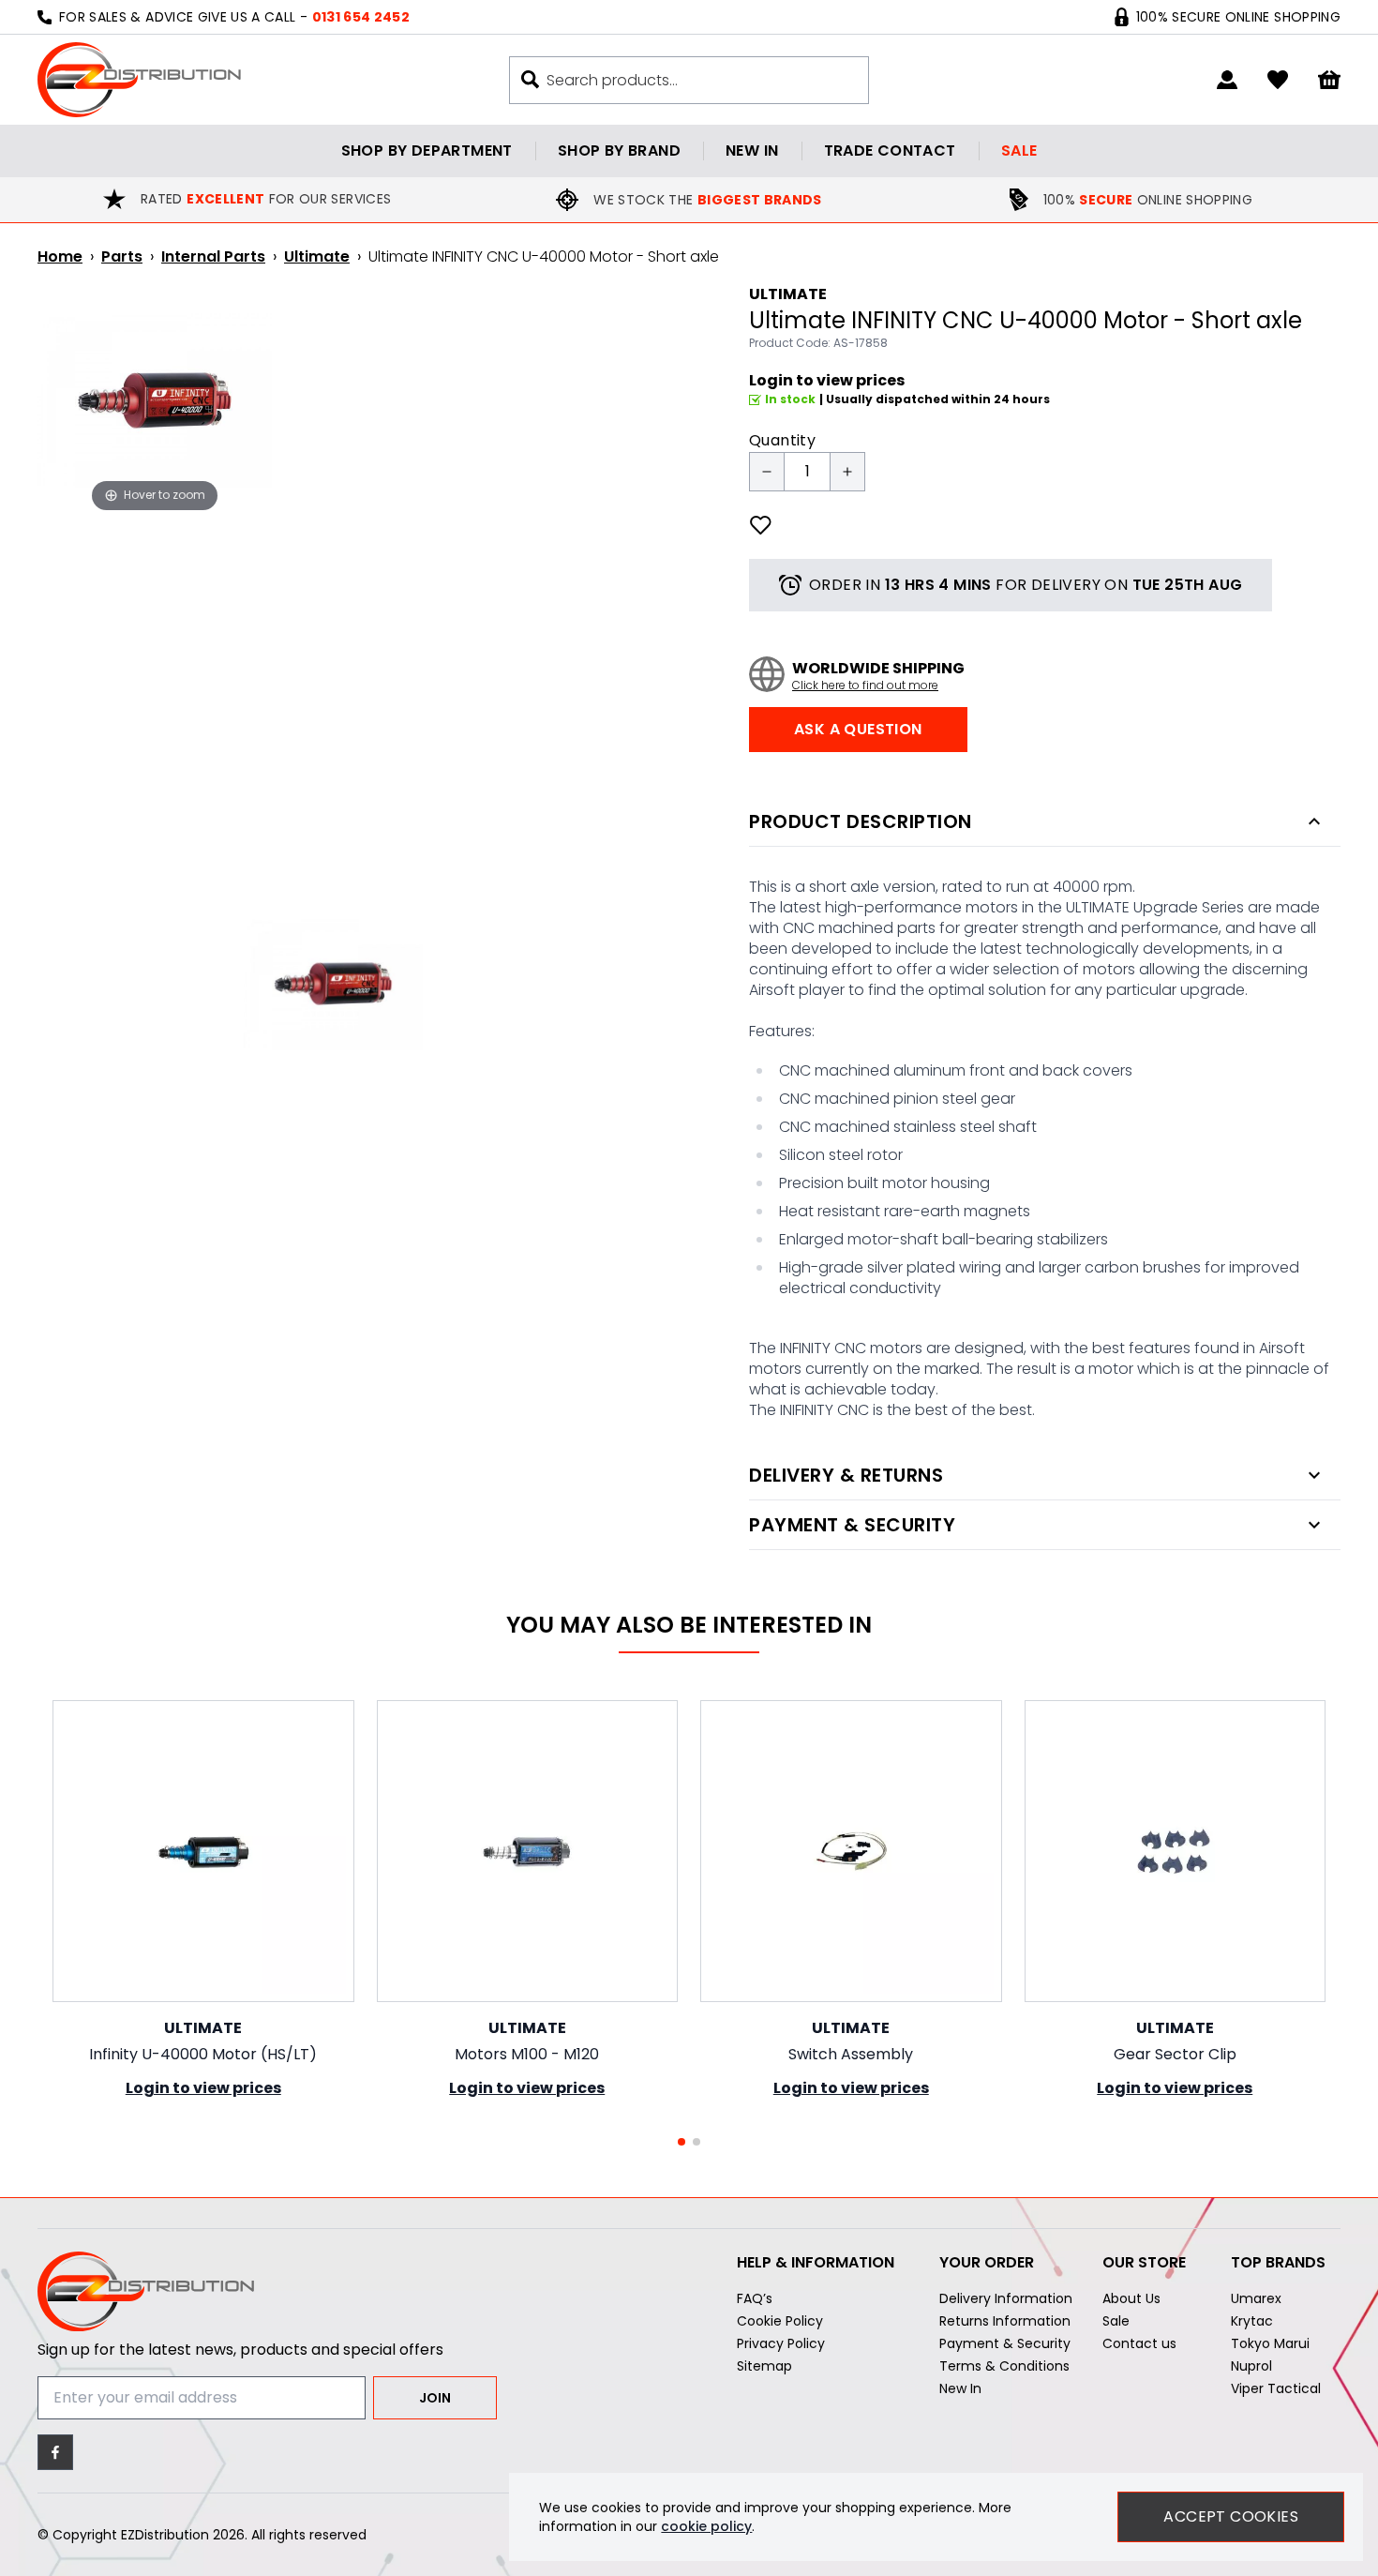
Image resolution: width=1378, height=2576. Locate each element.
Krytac (1252, 2321)
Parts (122, 256)
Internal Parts (213, 256)
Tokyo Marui (1270, 2343)
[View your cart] (1329, 80)
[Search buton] (530, 79)
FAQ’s (755, 2298)
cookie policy (706, 2526)
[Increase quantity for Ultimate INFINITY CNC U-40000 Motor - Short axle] (847, 472)
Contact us (1139, 2343)
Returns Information (1005, 2321)
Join (435, 2398)
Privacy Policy (781, 2343)
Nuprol (1251, 2366)
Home (60, 256)
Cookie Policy (780, 2321)
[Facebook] (55, 2452)
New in (752, 151)
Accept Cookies (1231, 2516)
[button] (682, 2142)
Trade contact (890, 151)
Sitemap (764, 2366)
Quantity (782, 440)
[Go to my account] (1227, 80)
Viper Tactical (1276, 2388)
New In (960, 2388)
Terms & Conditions (1004, 2366)
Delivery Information (1006, 2298)
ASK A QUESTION (858, 729)
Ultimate (317, 256)
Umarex (1256, 2298)
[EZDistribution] (139, 80)
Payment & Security (1005, 2343)
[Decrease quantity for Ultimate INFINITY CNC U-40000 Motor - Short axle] (767, 472)
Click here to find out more (865, 685)
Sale (1019, 151)
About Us (1131, 2298)
